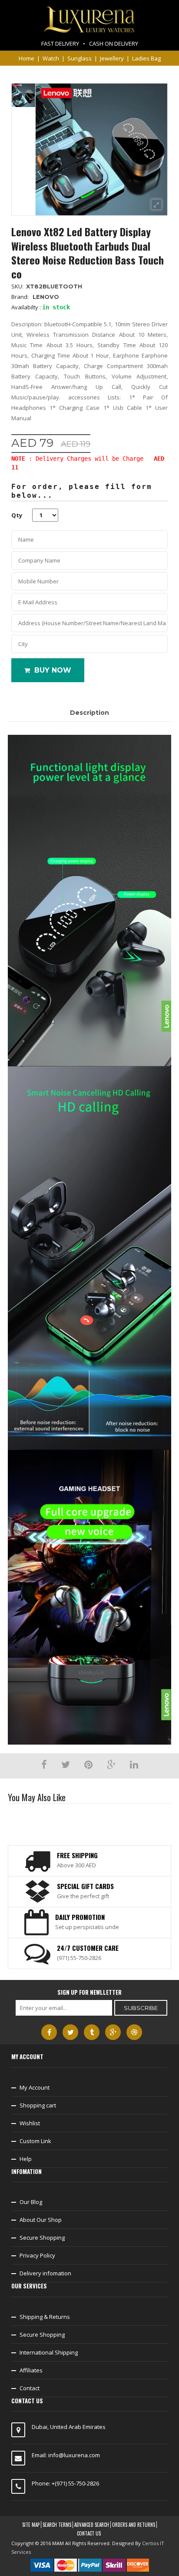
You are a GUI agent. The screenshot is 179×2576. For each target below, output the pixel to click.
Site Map (31, 2525)
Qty (17, 515)
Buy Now (53, 670)
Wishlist (30, 2123)
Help (26, 2159)
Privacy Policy (37, 2255)
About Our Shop (41, 2220)
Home (27, 58)
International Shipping (49, 2352)
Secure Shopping (42, 2238)
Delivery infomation (45, 2273)
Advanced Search (92, 2525)
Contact (30, 2388)
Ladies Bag (146, 58)
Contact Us (89, 2533)
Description (89, 713)
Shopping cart (38, 2105)
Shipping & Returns (45, 2317)
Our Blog (31, 2202)
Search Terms (57, 2525)
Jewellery (112, 58)
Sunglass (80, 58)
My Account (35, 2087)
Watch (51, 58)
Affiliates (31, 2370)
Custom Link (35, 2141)
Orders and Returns (134, 2525)
